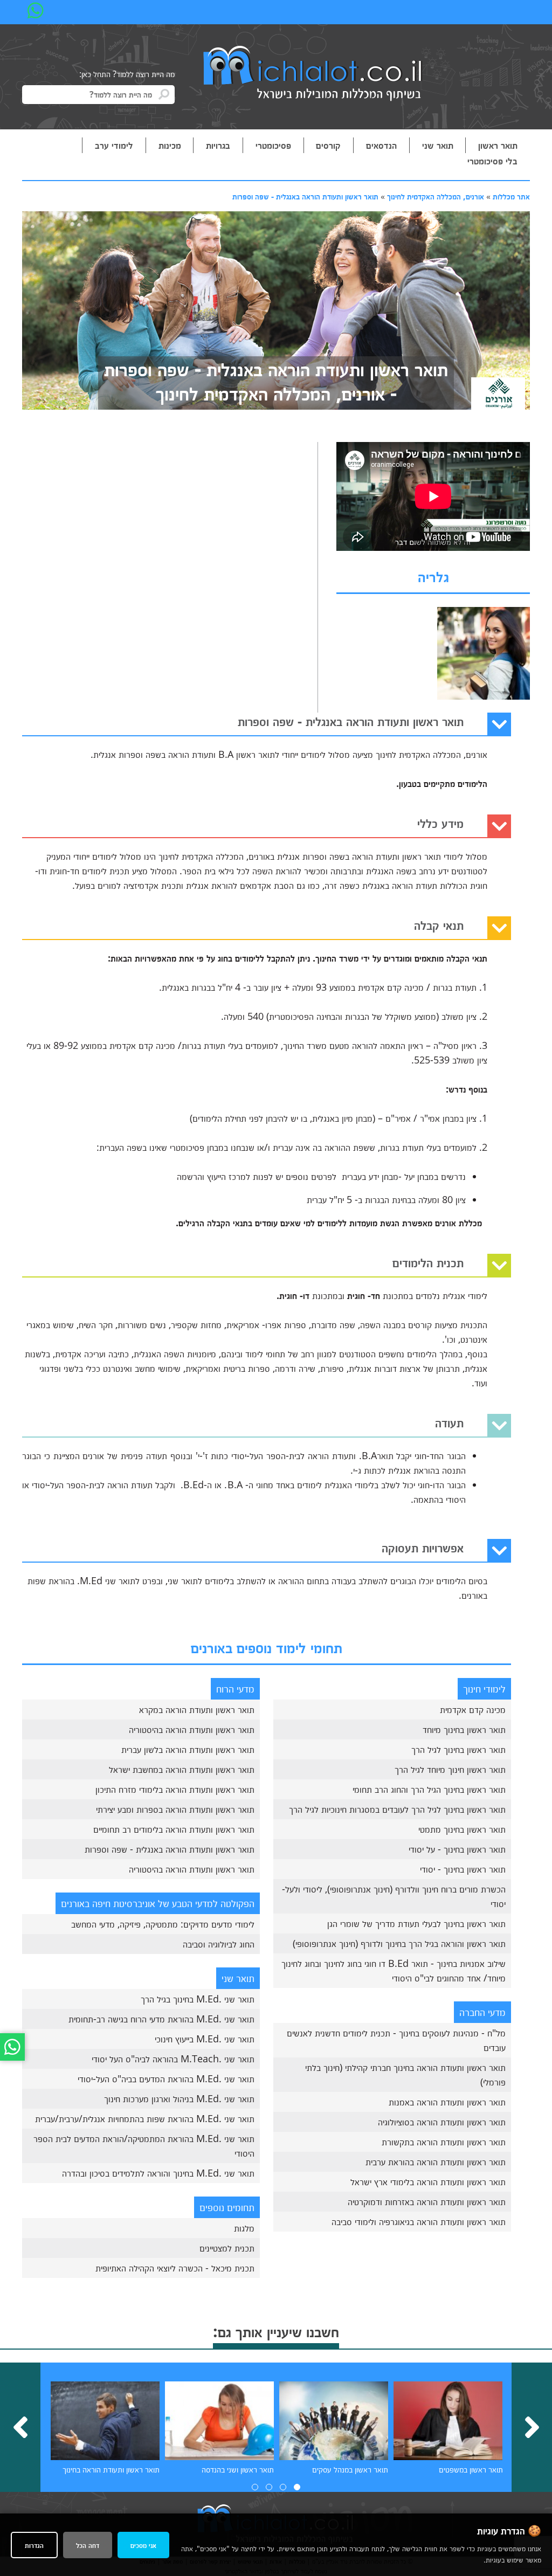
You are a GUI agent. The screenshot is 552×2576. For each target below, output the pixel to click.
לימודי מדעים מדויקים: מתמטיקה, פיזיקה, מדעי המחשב (163, 1924)
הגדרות (34, 2545)
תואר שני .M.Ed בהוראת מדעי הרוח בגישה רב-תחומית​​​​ (161, 2019)
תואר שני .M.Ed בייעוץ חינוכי (205, 2039)
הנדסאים (381, 145)
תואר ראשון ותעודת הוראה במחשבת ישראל (182, 1769)
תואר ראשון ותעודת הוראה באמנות (447, 2102)
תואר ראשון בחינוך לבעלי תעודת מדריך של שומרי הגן (416, 1923)
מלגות (244, 2228)
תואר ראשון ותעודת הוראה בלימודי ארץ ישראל (428, 2181)
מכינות (170, 145)
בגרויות (218, 145)
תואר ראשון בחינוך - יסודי (463, 1869)
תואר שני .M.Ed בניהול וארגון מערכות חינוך (179, 2098)
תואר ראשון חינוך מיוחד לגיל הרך (450, 1769)
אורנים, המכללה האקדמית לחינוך (436, 196)
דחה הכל (88, 2545)
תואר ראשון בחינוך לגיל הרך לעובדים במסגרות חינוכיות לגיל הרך (397, 1809)
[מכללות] (313, 74)
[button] (297, 2487)
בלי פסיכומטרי (492, 161)
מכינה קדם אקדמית (473, 1709)
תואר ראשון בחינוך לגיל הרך (458, 1749)
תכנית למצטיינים (227, 2248)
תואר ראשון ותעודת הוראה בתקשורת (444, 2142)
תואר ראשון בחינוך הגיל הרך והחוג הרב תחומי (429, 1789)
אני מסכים (143, 2545)
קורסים (328, 145)
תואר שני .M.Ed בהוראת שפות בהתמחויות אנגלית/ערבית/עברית (145, 2118)
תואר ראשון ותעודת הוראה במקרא (197, 1709)
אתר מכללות (511, 196)
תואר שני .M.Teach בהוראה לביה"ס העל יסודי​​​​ (173, 2059)
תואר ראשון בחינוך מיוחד (464, 1729)
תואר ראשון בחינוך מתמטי (462, 1829)
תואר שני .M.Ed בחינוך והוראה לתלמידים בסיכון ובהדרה (158, 2173)
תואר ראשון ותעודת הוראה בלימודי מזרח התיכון (175, 1789)
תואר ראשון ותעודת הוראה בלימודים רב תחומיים (174, 1829)
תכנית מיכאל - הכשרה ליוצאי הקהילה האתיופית (175, 2268)
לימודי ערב (114, 145)
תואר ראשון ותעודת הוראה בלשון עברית (188, 1749)
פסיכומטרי (273, 145)
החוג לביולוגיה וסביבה (219, 1944)
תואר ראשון (498, 145)
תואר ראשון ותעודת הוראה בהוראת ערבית (436, 2161)
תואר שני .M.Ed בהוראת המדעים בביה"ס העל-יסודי (166, 2078)
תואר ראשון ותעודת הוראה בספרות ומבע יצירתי (175, 1809)
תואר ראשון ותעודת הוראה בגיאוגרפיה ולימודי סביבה (419, 2221)
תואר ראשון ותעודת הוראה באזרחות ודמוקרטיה (427, 2201)
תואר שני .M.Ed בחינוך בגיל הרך (198, 1999)
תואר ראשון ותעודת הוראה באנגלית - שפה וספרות (305, 196)
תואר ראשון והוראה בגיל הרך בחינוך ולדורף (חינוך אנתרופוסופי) (399, 1943)
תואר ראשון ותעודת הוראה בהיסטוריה (192, 1729)
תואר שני (438, 145)
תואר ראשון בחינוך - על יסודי (457, 1849)
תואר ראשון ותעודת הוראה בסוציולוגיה (442, 2122)
